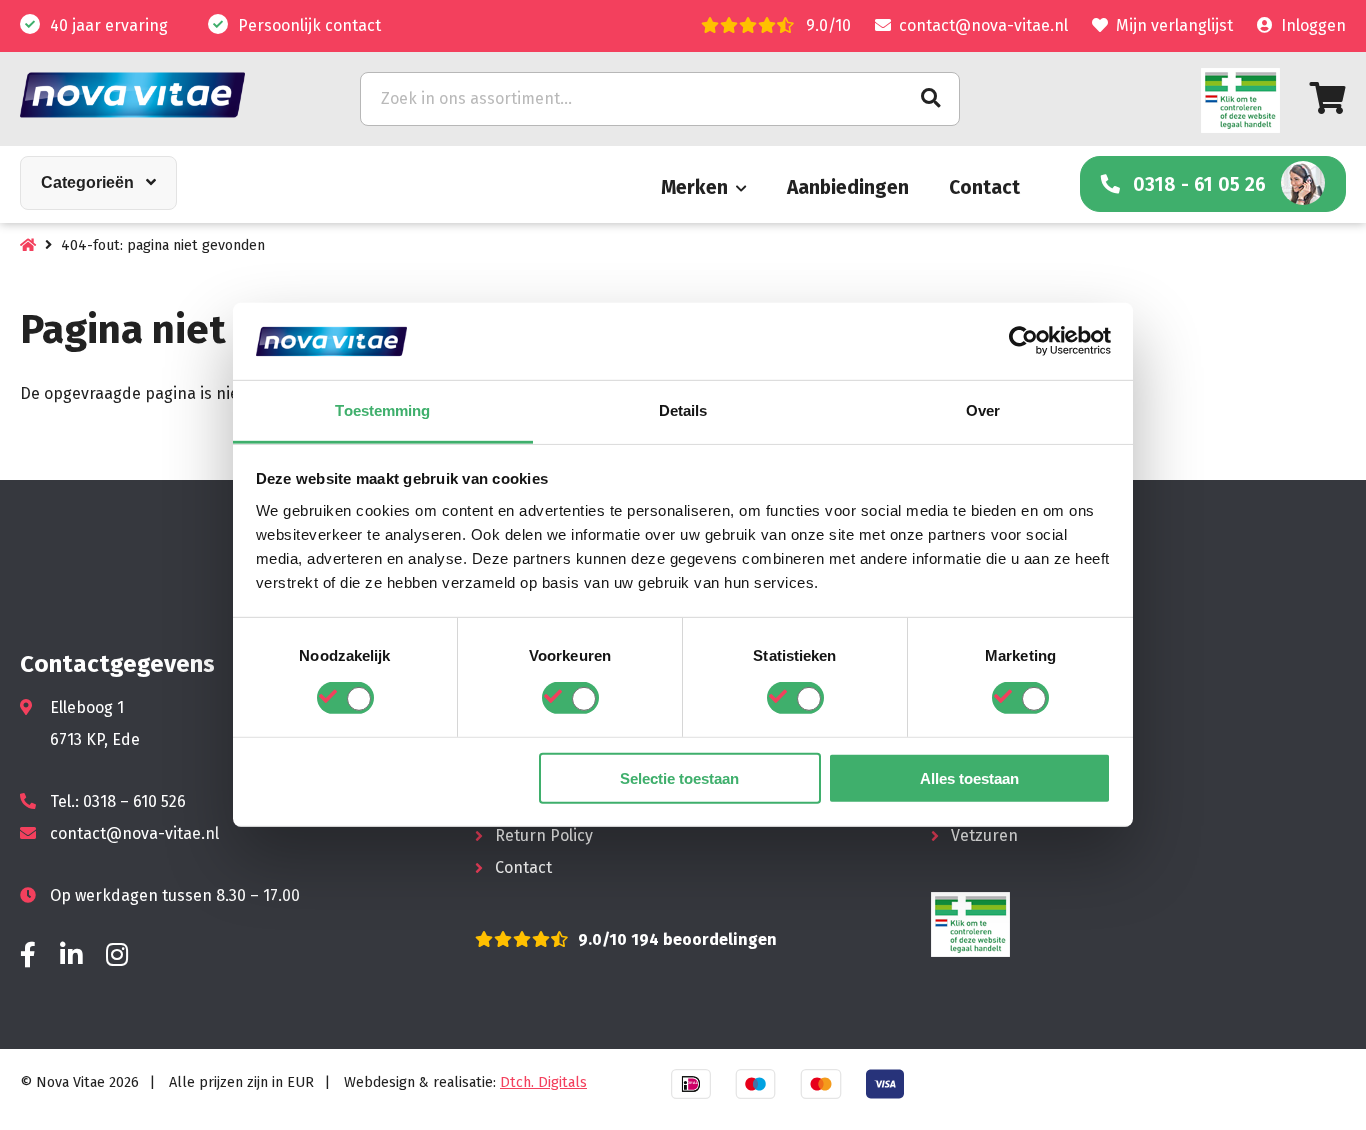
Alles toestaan (969, 777)
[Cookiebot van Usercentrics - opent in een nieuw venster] (1023, 341)
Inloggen (1313, 25)
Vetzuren (984, 835)
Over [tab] (983, 410)
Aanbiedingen (848, 187)
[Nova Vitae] (160, 94)
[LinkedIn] (71, 955)
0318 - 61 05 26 (1199, 184)
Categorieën (87, 182)
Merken (694, 187)
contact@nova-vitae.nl (983, 25)
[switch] (570, 698)
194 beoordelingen (702, 939)
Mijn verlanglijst (1174, 25)
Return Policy (544, 835)
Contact (984, 187)
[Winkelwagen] (1328, 98)
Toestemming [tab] (382, 410)
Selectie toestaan (679, 777)
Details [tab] (683, 410)
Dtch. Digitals (543, 1082)
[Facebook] (28, 955)
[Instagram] (117, 955)
